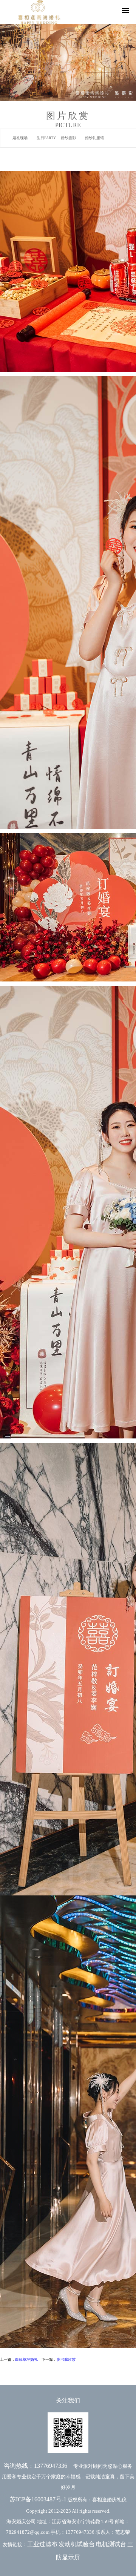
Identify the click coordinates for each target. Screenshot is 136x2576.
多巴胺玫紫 (66, 2359)
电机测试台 (111, 2544)
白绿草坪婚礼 (26, 2359)
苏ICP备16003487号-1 (38, 2499)
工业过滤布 (42, 2544)
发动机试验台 (77, 2544)
